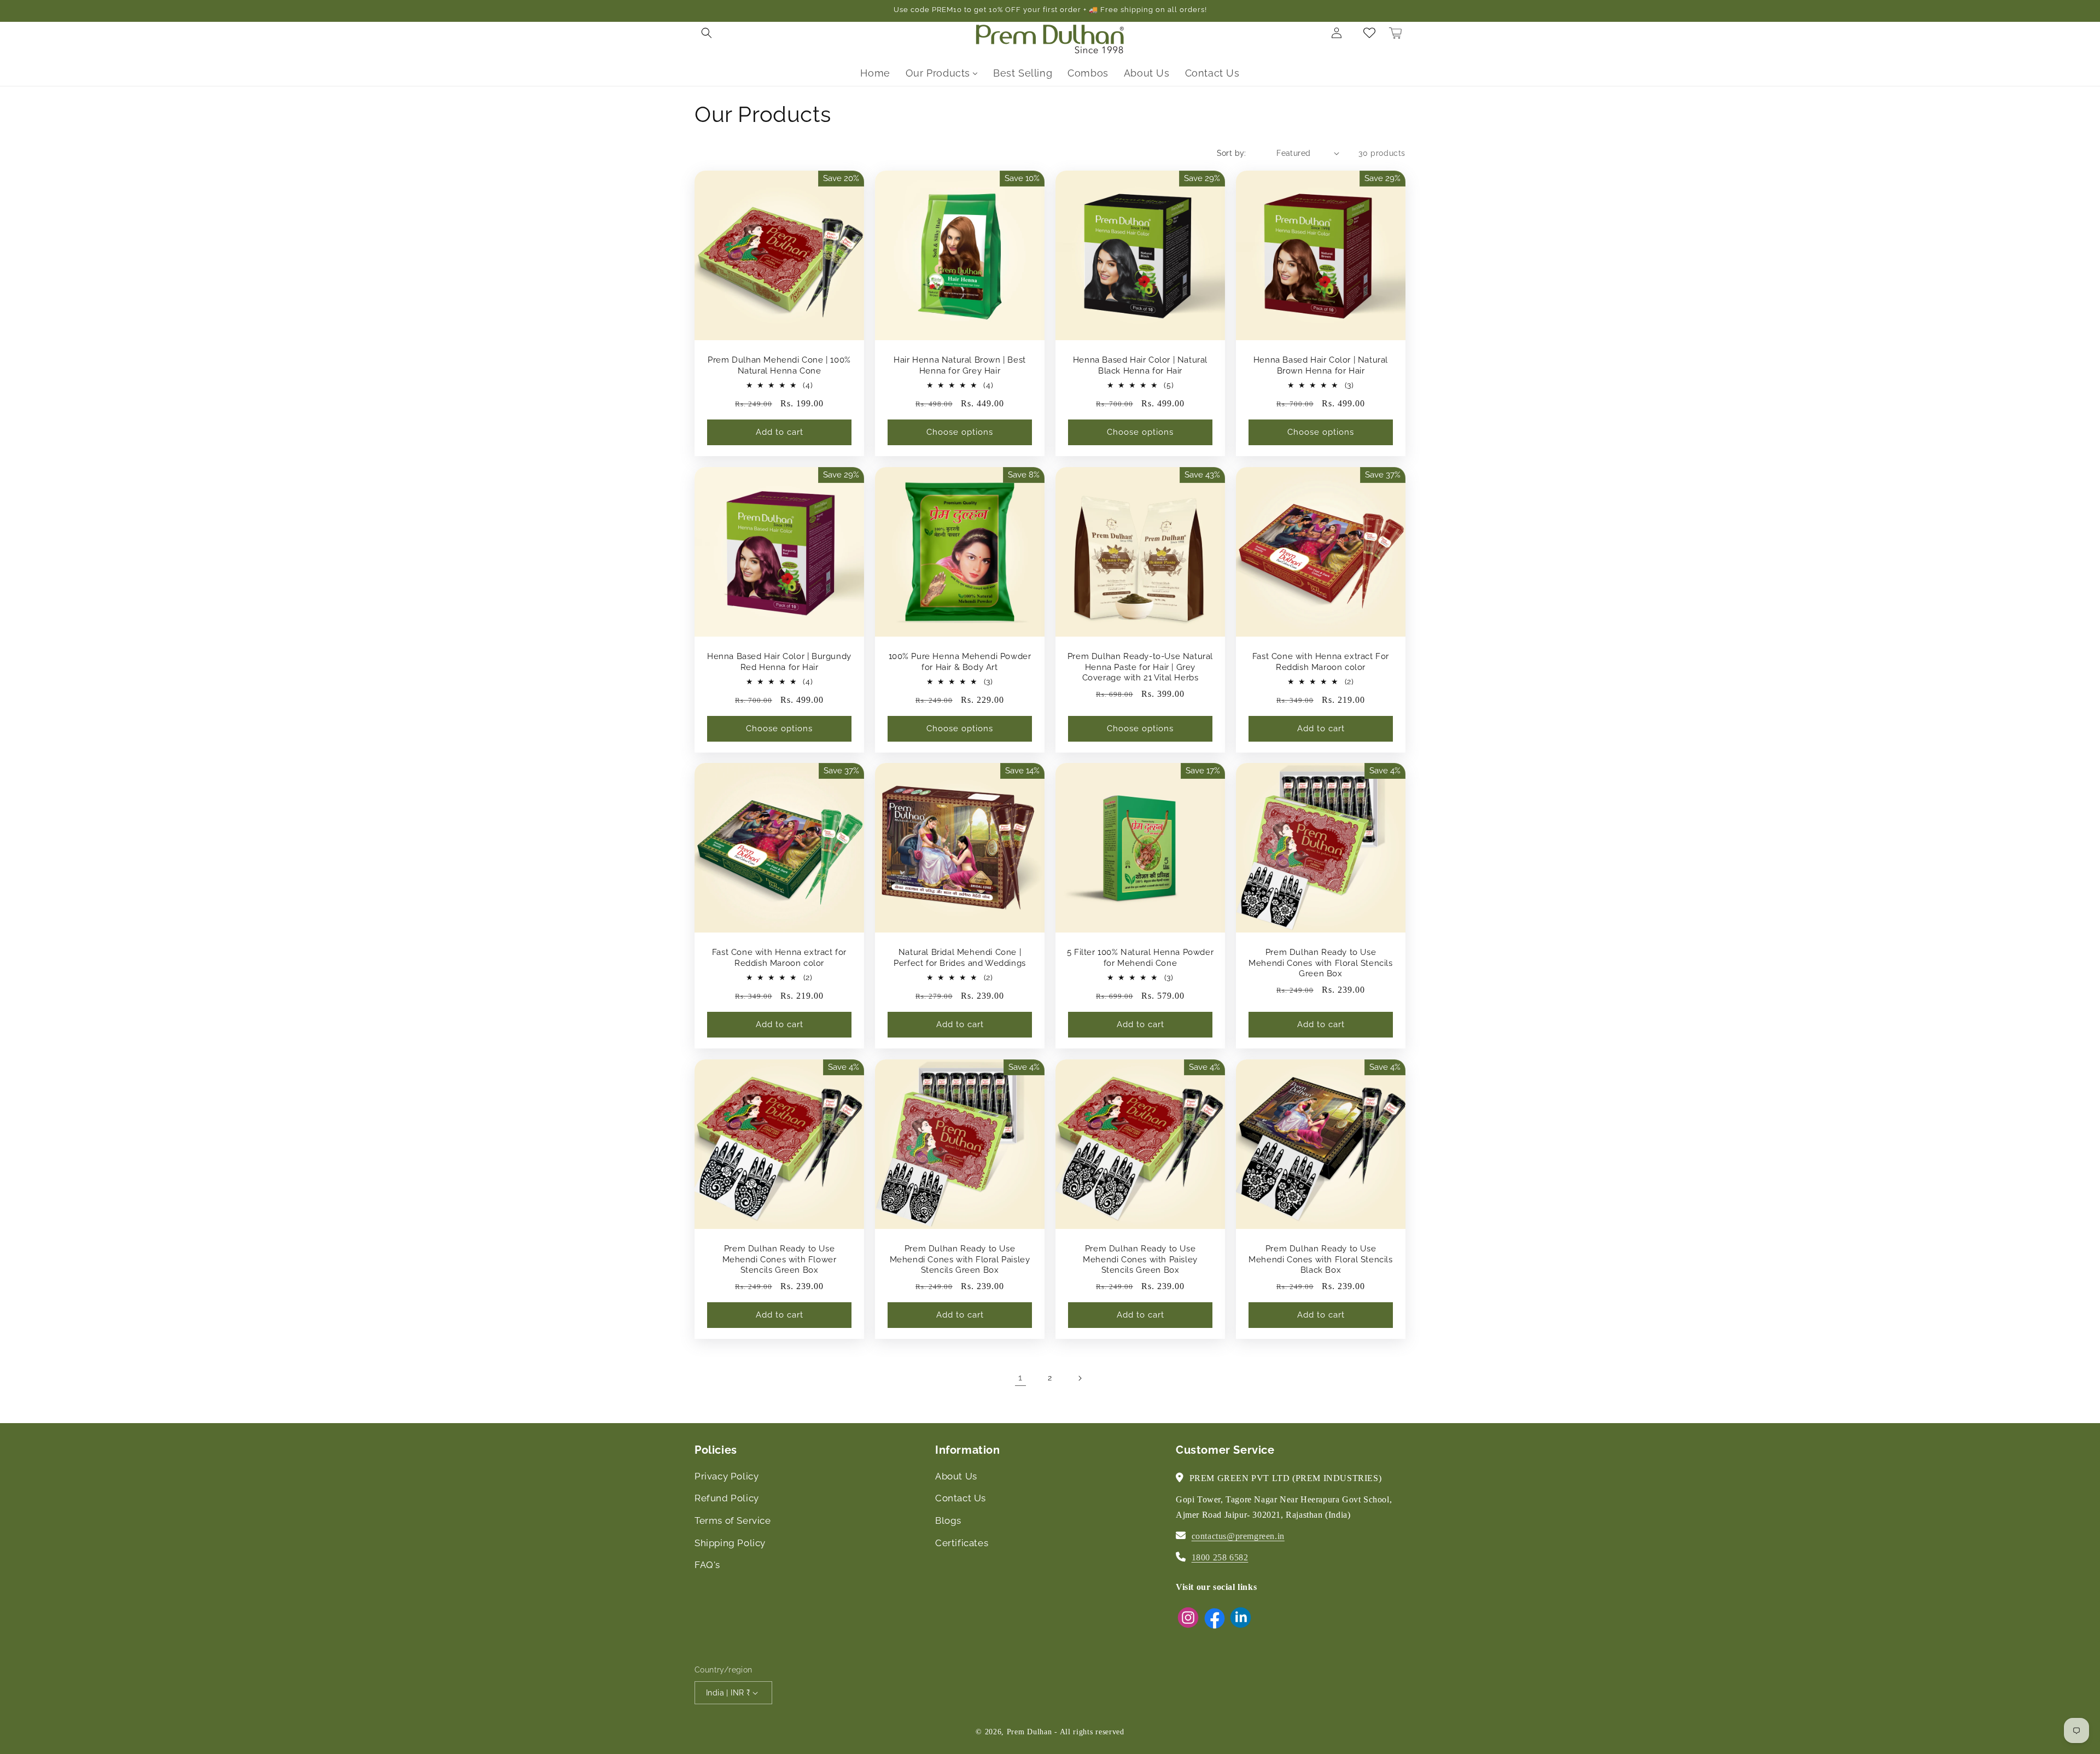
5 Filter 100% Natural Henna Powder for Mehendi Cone (1140, 958)
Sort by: (1232, 153)
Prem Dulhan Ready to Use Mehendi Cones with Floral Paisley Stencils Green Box (960, 1259)
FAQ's (707, 1565)
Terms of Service (733, 1520)
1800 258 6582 (1220, 1557)
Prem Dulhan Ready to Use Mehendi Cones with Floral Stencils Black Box (1320, 1259)
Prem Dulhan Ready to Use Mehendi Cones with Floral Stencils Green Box (1320, 963)
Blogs (948, 1520)
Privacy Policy (727, 1476)
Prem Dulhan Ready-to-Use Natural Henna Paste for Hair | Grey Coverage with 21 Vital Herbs (1140, 667)
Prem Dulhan (1029, 1732)
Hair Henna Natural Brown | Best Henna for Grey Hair (960, 365)
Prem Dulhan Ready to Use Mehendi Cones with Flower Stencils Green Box (780, 1259)
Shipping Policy (730, 1543)
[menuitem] (875, 73)
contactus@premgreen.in (1238, 1536)
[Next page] (1080, 1378)
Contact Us (961, 1498)
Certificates (962, 1543)
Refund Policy (727, 1498)
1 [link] (1020, 1377)
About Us (956, 1476)
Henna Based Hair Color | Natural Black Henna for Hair (1140, 365)
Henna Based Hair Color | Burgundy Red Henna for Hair (779, 662)
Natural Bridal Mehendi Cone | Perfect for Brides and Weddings (960, 958)
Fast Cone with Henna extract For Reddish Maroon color (1321, 662)
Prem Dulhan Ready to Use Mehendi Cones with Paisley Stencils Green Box (1140, 1259)
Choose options (960, 432)
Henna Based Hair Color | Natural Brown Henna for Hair (1321, 365)
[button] (707, 33)
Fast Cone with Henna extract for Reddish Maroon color (779, 958)
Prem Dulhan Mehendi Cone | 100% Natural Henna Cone (779, 365)
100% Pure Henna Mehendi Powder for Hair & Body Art (960, 662)
